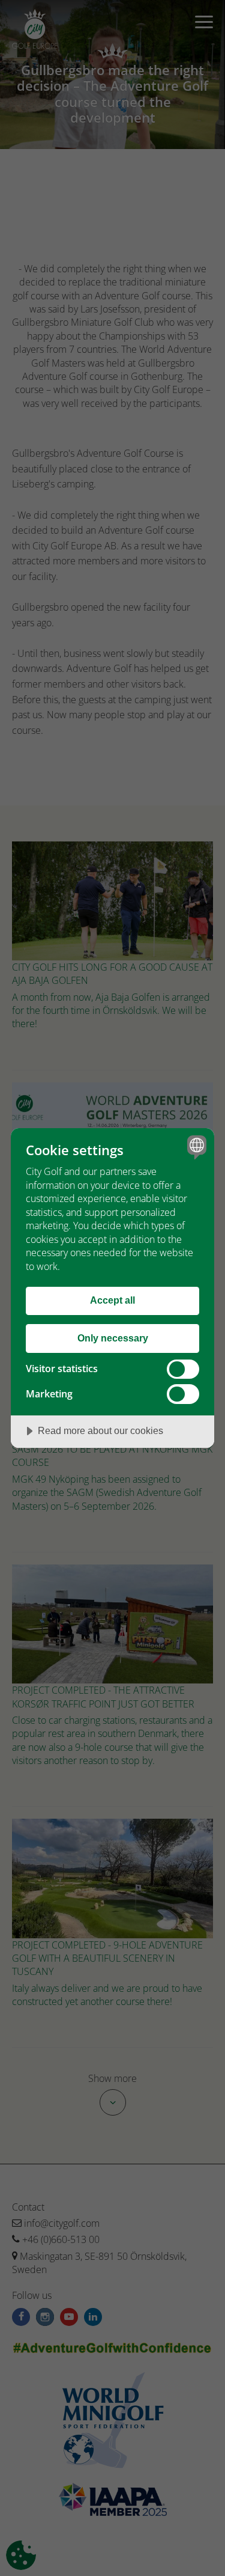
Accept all (112, 1300)
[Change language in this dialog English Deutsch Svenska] (195, 1147)
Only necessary (113, 1338)
